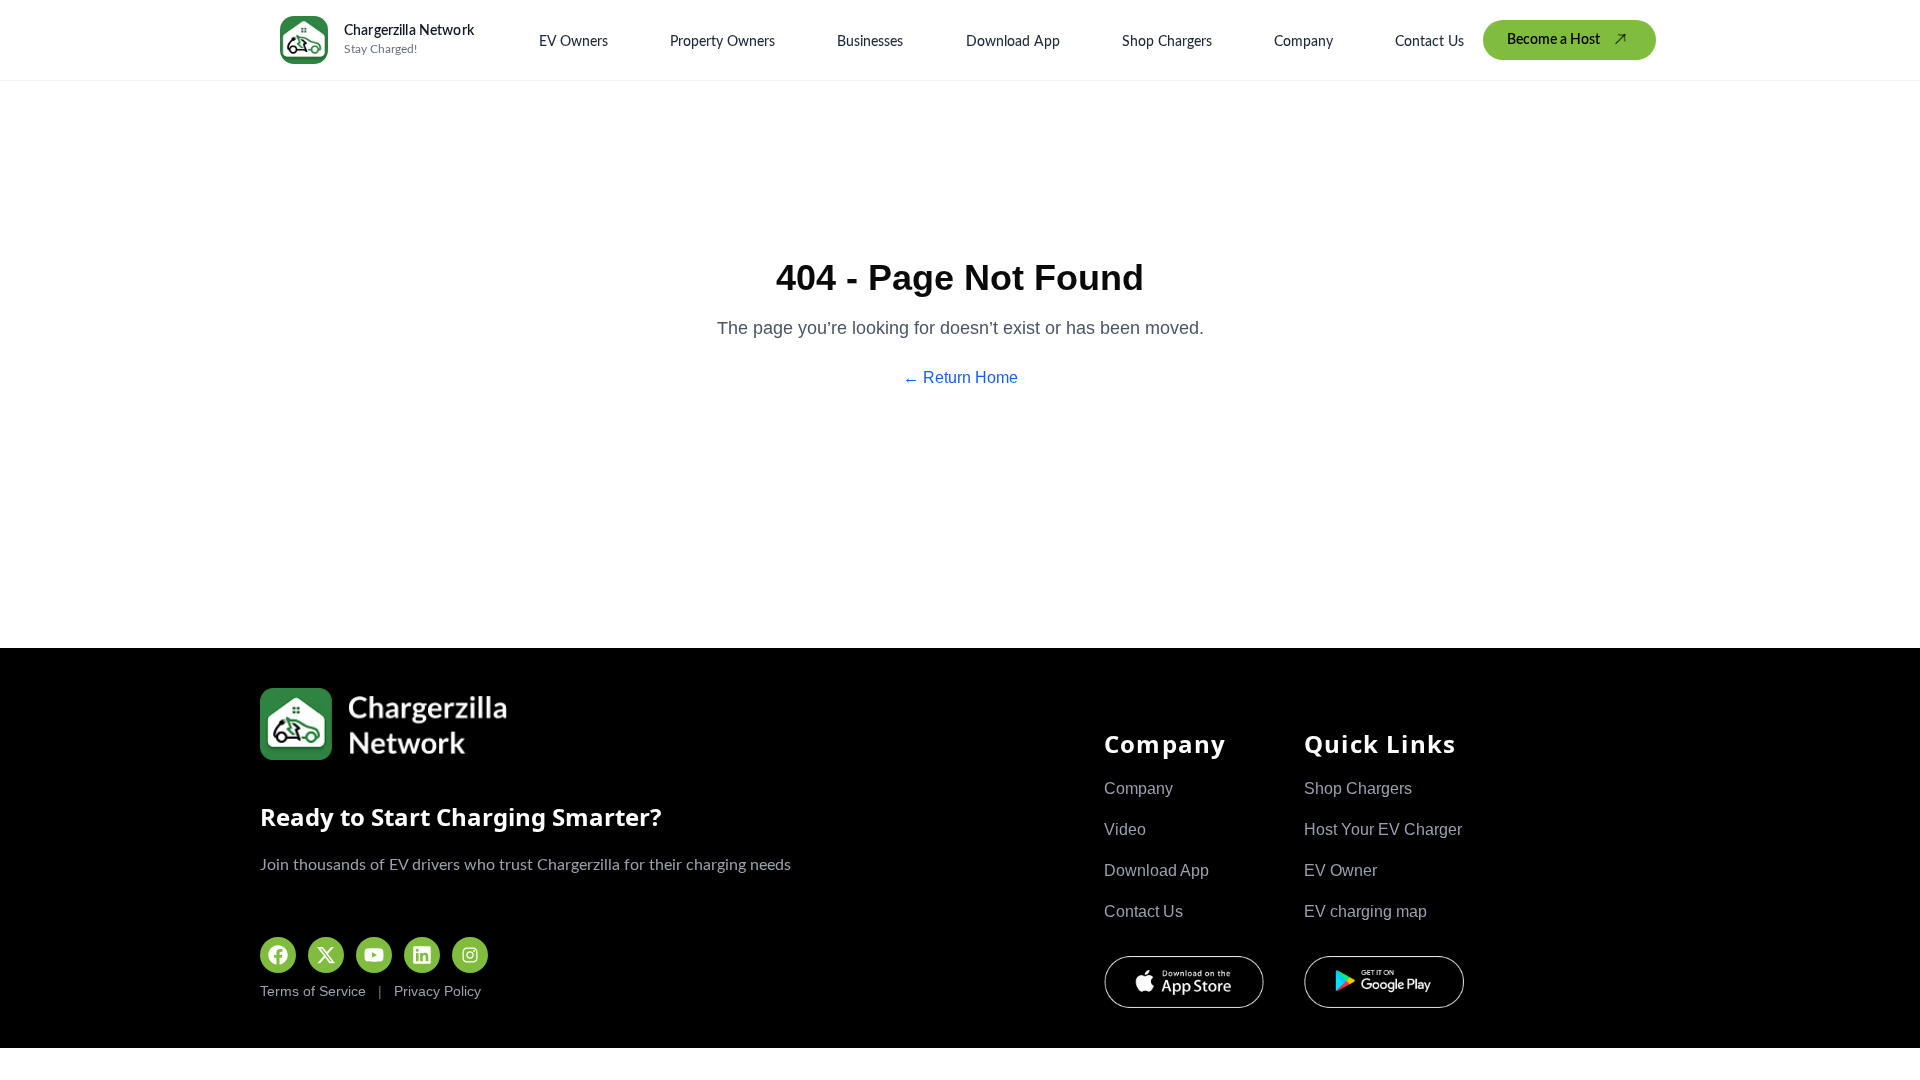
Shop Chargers (1167, 42)
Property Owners (722, 42)
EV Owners (573, 42)
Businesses (870, 42)
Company (1303, 42)
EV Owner (1340, 870)
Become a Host (1553, 40)
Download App (1013, 42)
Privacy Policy (437, 991)
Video (1125, 829)
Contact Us (1429, 42)
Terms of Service (313, 991)
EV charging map (1365, 911)
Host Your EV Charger (1383, 829)
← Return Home (960, 377)
